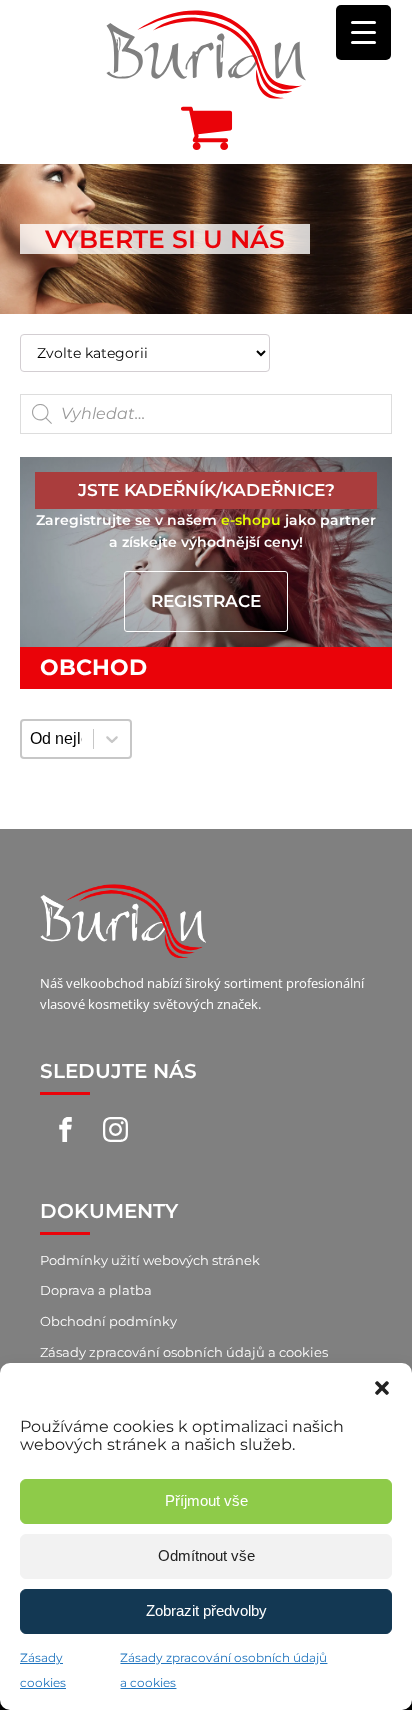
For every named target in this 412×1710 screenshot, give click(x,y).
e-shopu (251, 520)
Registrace (206, 601)
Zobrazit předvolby (206, 1610)
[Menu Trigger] (363, 32)
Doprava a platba (96, 1290)
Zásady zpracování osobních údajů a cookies (184, 1352)
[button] (382, 1388)
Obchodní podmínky (108, 1321)
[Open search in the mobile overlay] (206, 414)
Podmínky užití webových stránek (150, 1260)
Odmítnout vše (206, 1555)
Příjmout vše (206, 1500)
